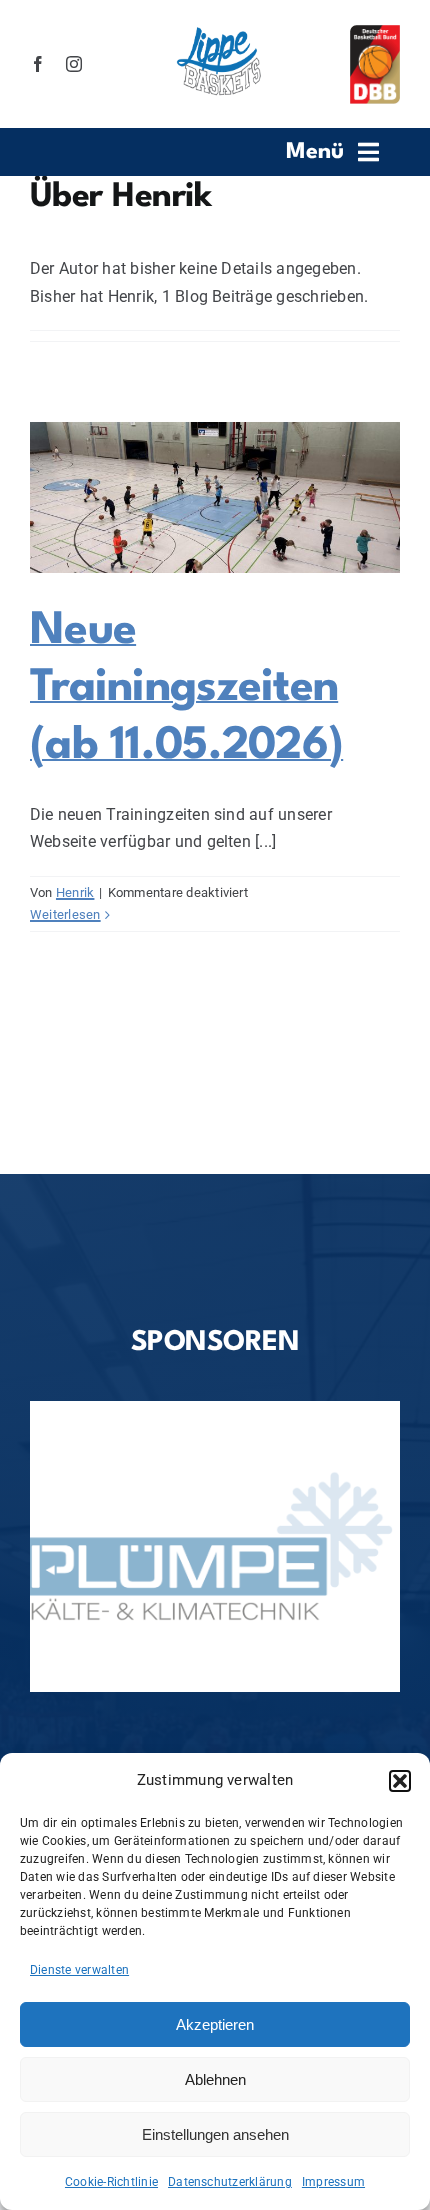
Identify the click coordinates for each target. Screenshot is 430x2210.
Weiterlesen (65, 914)
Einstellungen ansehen (215, 2134)
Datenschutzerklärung (230, 2182)
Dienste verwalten (79, 1970)
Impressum (333, 2182)
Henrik (75, 892)
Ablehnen (215, 2079)
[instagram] (74, 64)
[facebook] (38, 64)
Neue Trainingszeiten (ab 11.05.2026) (186, 689)
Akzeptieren (215, 2024)
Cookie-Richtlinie (111, 2182)
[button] (400, 1781)
